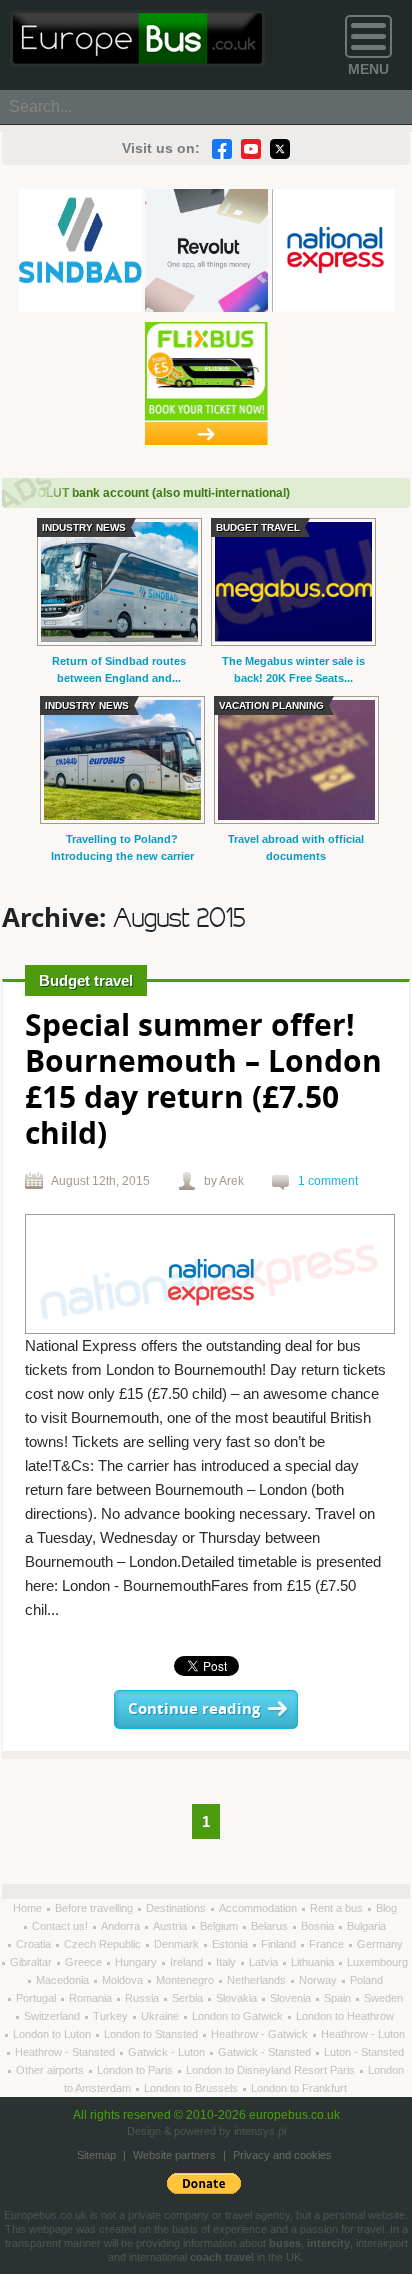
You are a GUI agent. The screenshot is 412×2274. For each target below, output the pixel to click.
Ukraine (161, 2016)
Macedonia (64, 1980)
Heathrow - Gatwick (261, 2034)
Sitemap (96, 2155)
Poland (366, 1980)
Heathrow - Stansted (66, 2052)
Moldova (124, 1980)
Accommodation (259, 1908)
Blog (386, 1908)
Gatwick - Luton (168, 2052)
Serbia (189, 1998)
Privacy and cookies (282, 2155)
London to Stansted (152, 2034)
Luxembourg (377, 1962)
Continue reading (194, 1709)
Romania (92, 1998)
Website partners (174, 2155)
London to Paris (136, 2070)
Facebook (222, 149)
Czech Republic (104, 1944)
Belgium (220, 1926)
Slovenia (292, 1998)
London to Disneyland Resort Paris (272, 2070)
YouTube (251, 149)
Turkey (112, 2016)
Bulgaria (366, 1926)
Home (29, 1908)
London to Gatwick (239, 2016)
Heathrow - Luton (363, 2034)
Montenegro (186, 1980)
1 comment (328, 1181)
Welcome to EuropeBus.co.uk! (137, 38)
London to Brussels (192, 2088)
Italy (227, 1962)
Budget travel (86, 980)
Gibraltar (32, 1962)
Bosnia (319, 1926)
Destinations (177, 1908)
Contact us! (61, 1926)
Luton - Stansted (364, 2052)
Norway (319, 1980)
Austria (171, 1926)
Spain (339, 1998)
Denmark (178, 1944)
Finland (280, 1944)
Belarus (271, 1926)
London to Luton (53, 2034)
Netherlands (258, 1980)
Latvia (265, 1962)
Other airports (51, 2070)
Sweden (383, 1998)
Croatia (35, 1944)
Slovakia (238, 1998)
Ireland (188, 1962)
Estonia (231, 1944)
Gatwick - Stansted (266, 2052)
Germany (380, 1944)
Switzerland (53, 2016)
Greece (85, 1962)
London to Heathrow (345, 2016)
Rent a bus (338, 1908)
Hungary (137, 1962)
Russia (143, 1998)
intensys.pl (260, 2131)
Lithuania (314, 1962)
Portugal (37, 1998)
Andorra (122, 1926)
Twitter (280, 149)
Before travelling (95, 1908)
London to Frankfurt (299, 2088)
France (328, 1944)
